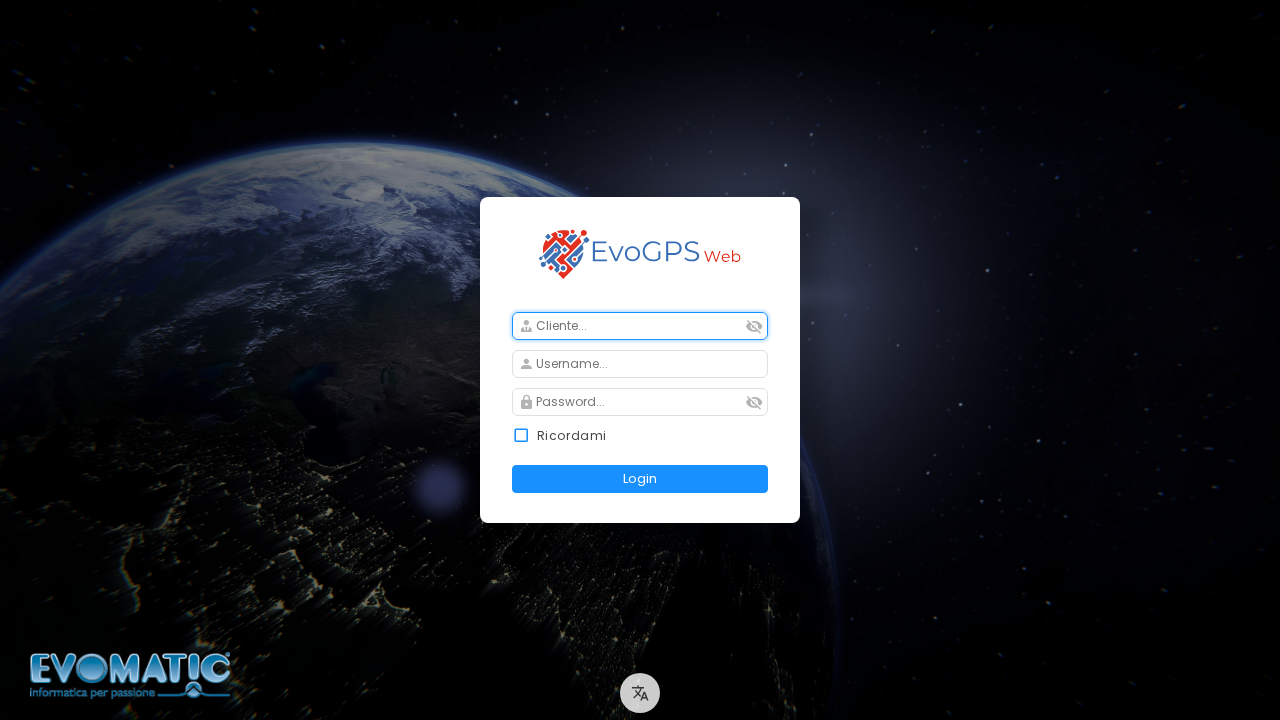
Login (640, 478)
